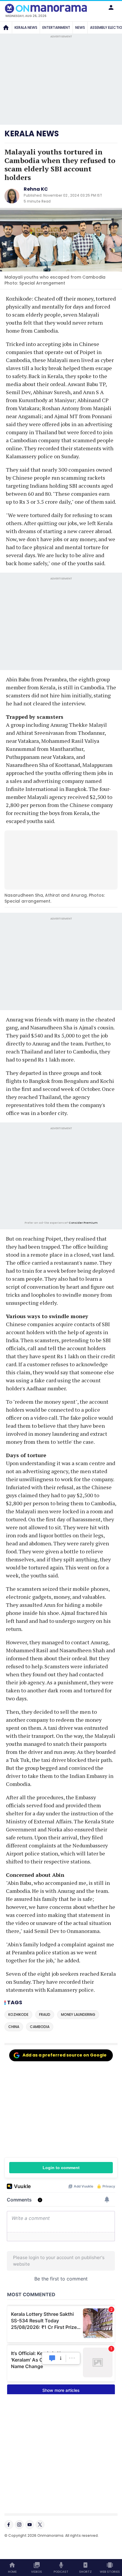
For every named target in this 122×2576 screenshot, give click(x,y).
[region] (61, 1175)
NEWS (80, 27)
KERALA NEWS (26, 27)
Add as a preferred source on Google (65, 2055)
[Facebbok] (9, 2525)
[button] (111, 7)
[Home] (6, 28)
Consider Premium (83, 1223)
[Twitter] (40, 2525)
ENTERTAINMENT (56, 27)
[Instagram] (19, 2525)
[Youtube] (30, 2525)
